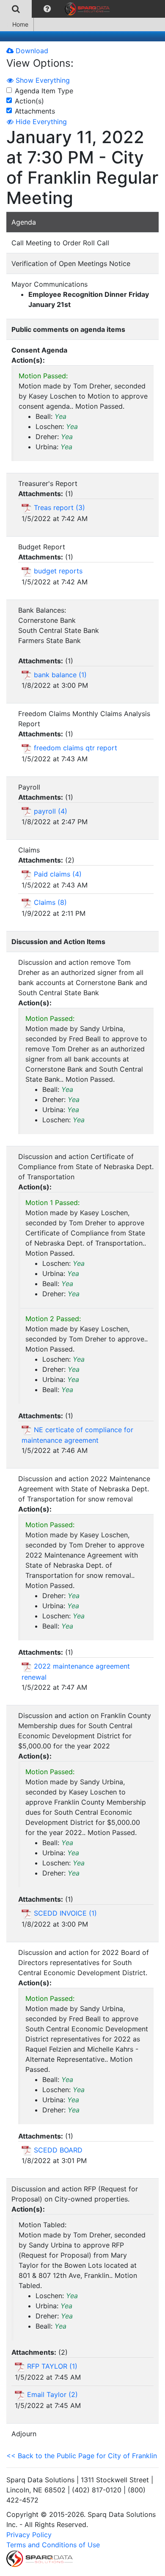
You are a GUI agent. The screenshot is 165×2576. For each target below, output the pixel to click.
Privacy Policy (29, 2535)
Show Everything (42, 80)
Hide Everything (40, 122)
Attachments (35, 111)
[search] (16, 9)
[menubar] (57, 9)
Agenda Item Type (44, 91)
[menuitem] (16, 9)
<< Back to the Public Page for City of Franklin (82, 2456)
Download (31, 51)
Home (20, 24)
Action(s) (29, 101)
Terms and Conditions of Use (53, 2545)
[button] (47, 9)
